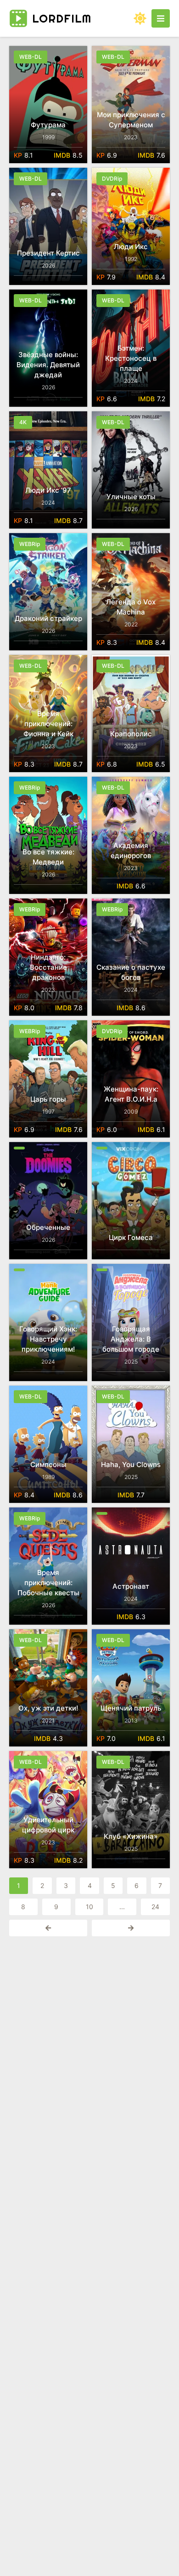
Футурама (48, 125)
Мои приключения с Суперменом (131, 120)
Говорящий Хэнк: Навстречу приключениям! (48, 1339)
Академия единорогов (131, 850)
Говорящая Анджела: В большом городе (131, 1339)
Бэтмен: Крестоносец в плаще (131, 358)
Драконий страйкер (48, 618)
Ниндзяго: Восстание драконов (48, 967)
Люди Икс (131, 247)
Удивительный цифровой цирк (48, 1825)
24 (155, 1907)
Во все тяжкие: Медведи (48, 857)
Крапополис (131, 734)
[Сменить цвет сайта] (140, 18)
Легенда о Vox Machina (131, 607)
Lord (62, 18)
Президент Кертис (48, 253)
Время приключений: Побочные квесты (48, 1583)
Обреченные (48, 1227)
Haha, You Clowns (131, 1464)
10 (89, 1907)
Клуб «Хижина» (131, 1836)
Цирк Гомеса (131, 1237)
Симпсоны (48, 1464)
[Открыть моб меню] (161, 18)
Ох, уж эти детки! (48, 1708)
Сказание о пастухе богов (131, 972)
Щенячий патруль (131, 1708)
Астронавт (131, 1586)
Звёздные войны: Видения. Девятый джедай (48, 365)
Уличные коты (131, 497)
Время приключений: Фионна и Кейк (48, 724)
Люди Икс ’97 (48, 490)
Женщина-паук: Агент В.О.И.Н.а (131, 1094)
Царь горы (48, 1099)
